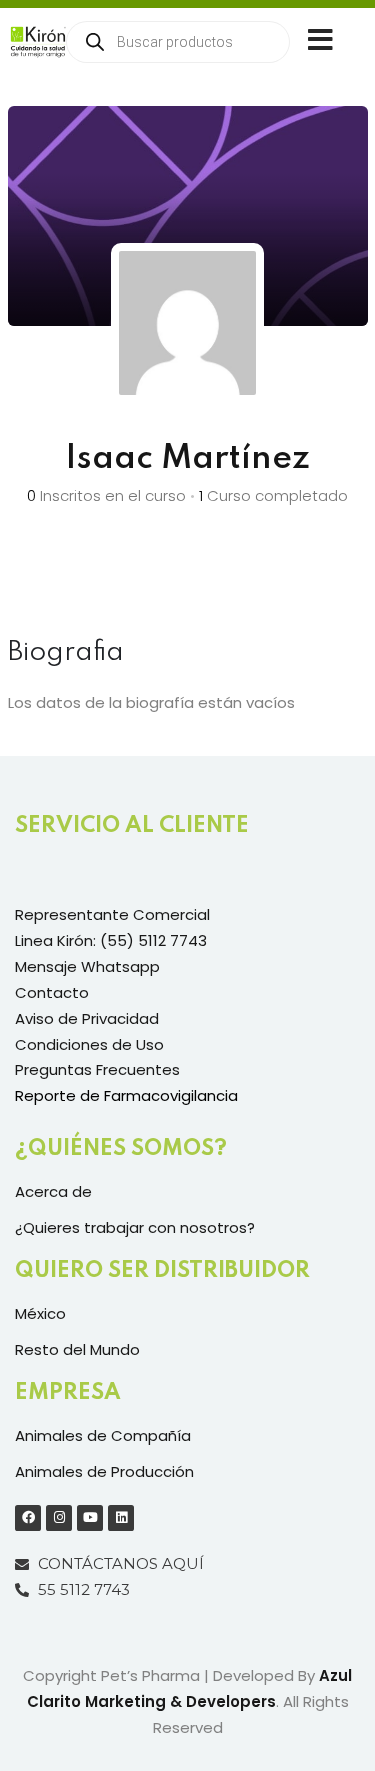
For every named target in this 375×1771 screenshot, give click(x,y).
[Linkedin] (121, 1518)
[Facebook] (28, 1518)
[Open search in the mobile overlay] (178, 42)
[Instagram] (59, 1518)
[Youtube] (90, 1518)
